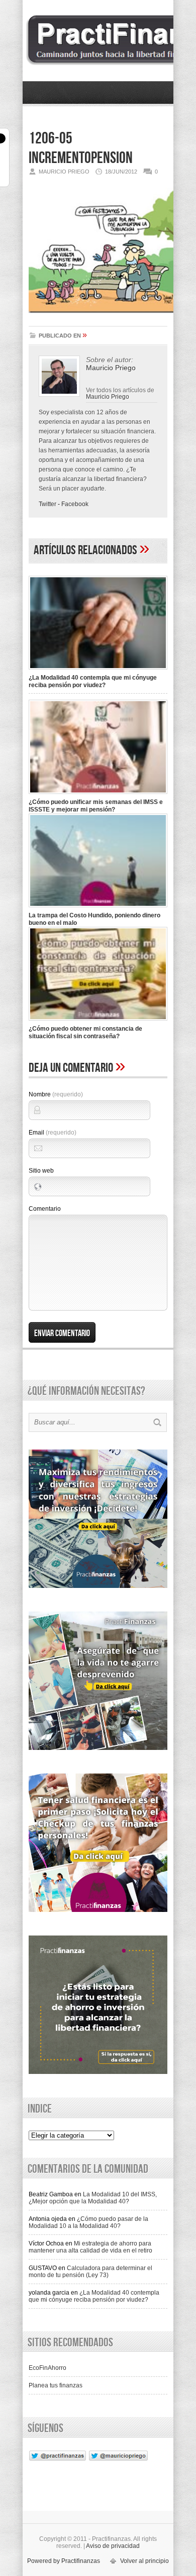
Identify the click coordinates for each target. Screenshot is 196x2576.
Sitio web (41, 1171)
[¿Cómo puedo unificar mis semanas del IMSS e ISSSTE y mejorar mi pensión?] (98, 795)
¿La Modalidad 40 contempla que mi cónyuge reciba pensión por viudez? (93, 681)
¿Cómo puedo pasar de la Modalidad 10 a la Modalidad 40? (88, 2222)
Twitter (47, 504)
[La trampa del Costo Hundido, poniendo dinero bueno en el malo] (98, 908)
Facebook (75, 504)
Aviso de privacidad (113, 2546)
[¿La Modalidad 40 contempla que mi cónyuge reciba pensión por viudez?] (98, 671)
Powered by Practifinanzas (64, 2561)
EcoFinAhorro (47, 2368)
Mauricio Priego (108, 396)
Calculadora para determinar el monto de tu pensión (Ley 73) (90, 2272)
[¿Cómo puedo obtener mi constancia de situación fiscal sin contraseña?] (98, 1022)
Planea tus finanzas (56, 2385)
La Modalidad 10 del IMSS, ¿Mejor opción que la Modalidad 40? (93, 2198)
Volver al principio (144, 2561)
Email (53, 1133)
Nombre (56, 1094)
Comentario (45, 1209)
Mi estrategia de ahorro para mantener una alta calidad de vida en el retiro (90, 2247)
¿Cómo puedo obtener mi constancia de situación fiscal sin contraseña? (85, 1032)
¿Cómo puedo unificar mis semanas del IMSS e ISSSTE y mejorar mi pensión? (96, 806)
